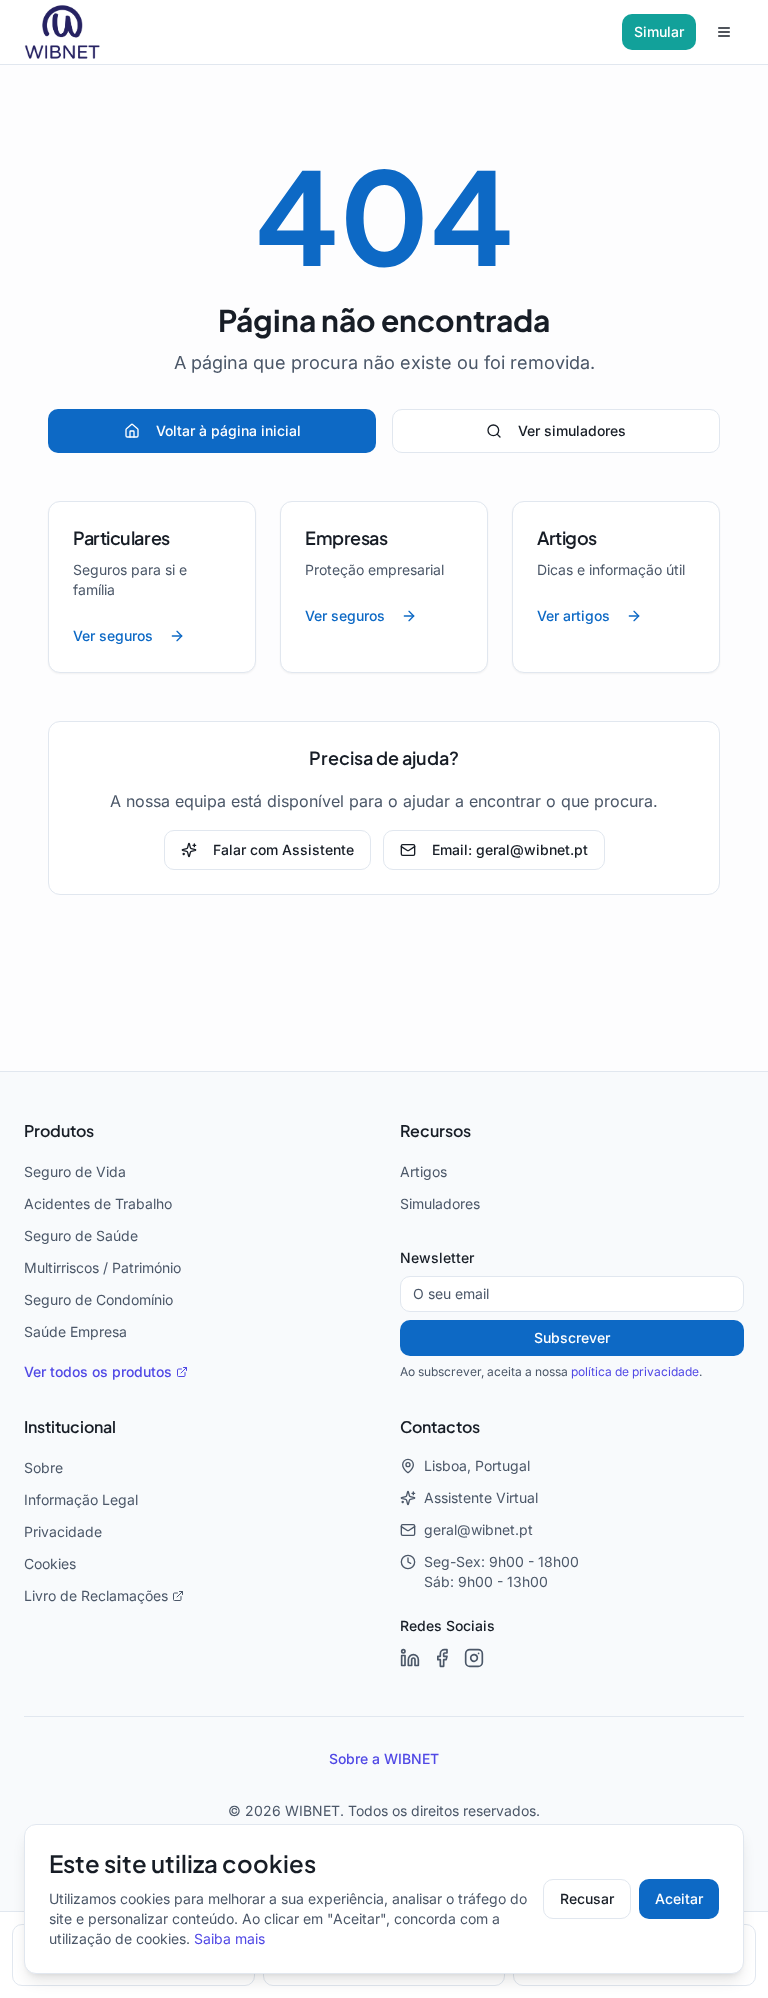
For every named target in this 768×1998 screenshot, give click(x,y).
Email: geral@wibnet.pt (510, 850)
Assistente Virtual (481, 1498)
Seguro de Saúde (81, 1236)
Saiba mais (229, 1939)
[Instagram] (474, 1658)
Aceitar (679, 1899)
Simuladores (440, 1204)
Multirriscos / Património (102, 1268)
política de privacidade (635, 1372)
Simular (659, 32)
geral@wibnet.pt (478, 1530)
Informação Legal (81, 1500)
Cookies (50, 1564)
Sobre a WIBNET (384, 1759)
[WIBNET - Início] (62, 32)
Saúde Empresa (75, 1332)
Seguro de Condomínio (98, 1300)
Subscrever (572, 1338)
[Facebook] (442, 1658)
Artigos (423, 1172)
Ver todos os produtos (98, 1372)
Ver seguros (113, 636)
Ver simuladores (572, 431)
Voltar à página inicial (228, 431)
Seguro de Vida (75, 1172)
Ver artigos (573, 616)
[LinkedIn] (410, 1658)
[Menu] (724, 32)
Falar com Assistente (283, 850)
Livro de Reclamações (96, 1596)
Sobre (43, 1468)
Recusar (587, 1899)
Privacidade (63, 1532)
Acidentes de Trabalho (98, 1204)
